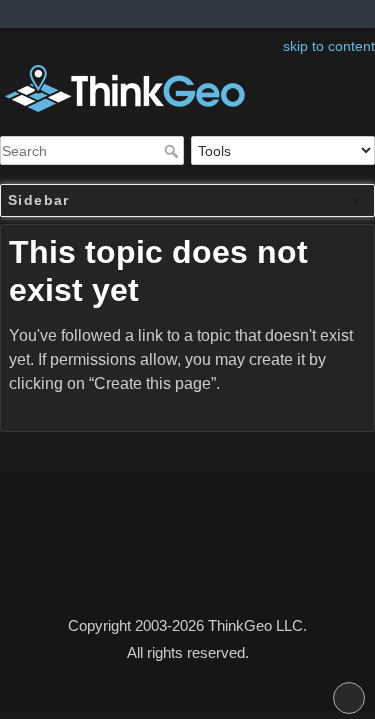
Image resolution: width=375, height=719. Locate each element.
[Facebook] (178, 570)
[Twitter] (188, 570)
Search (173, 151)
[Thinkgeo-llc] (198, 570)
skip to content (329, 46)
